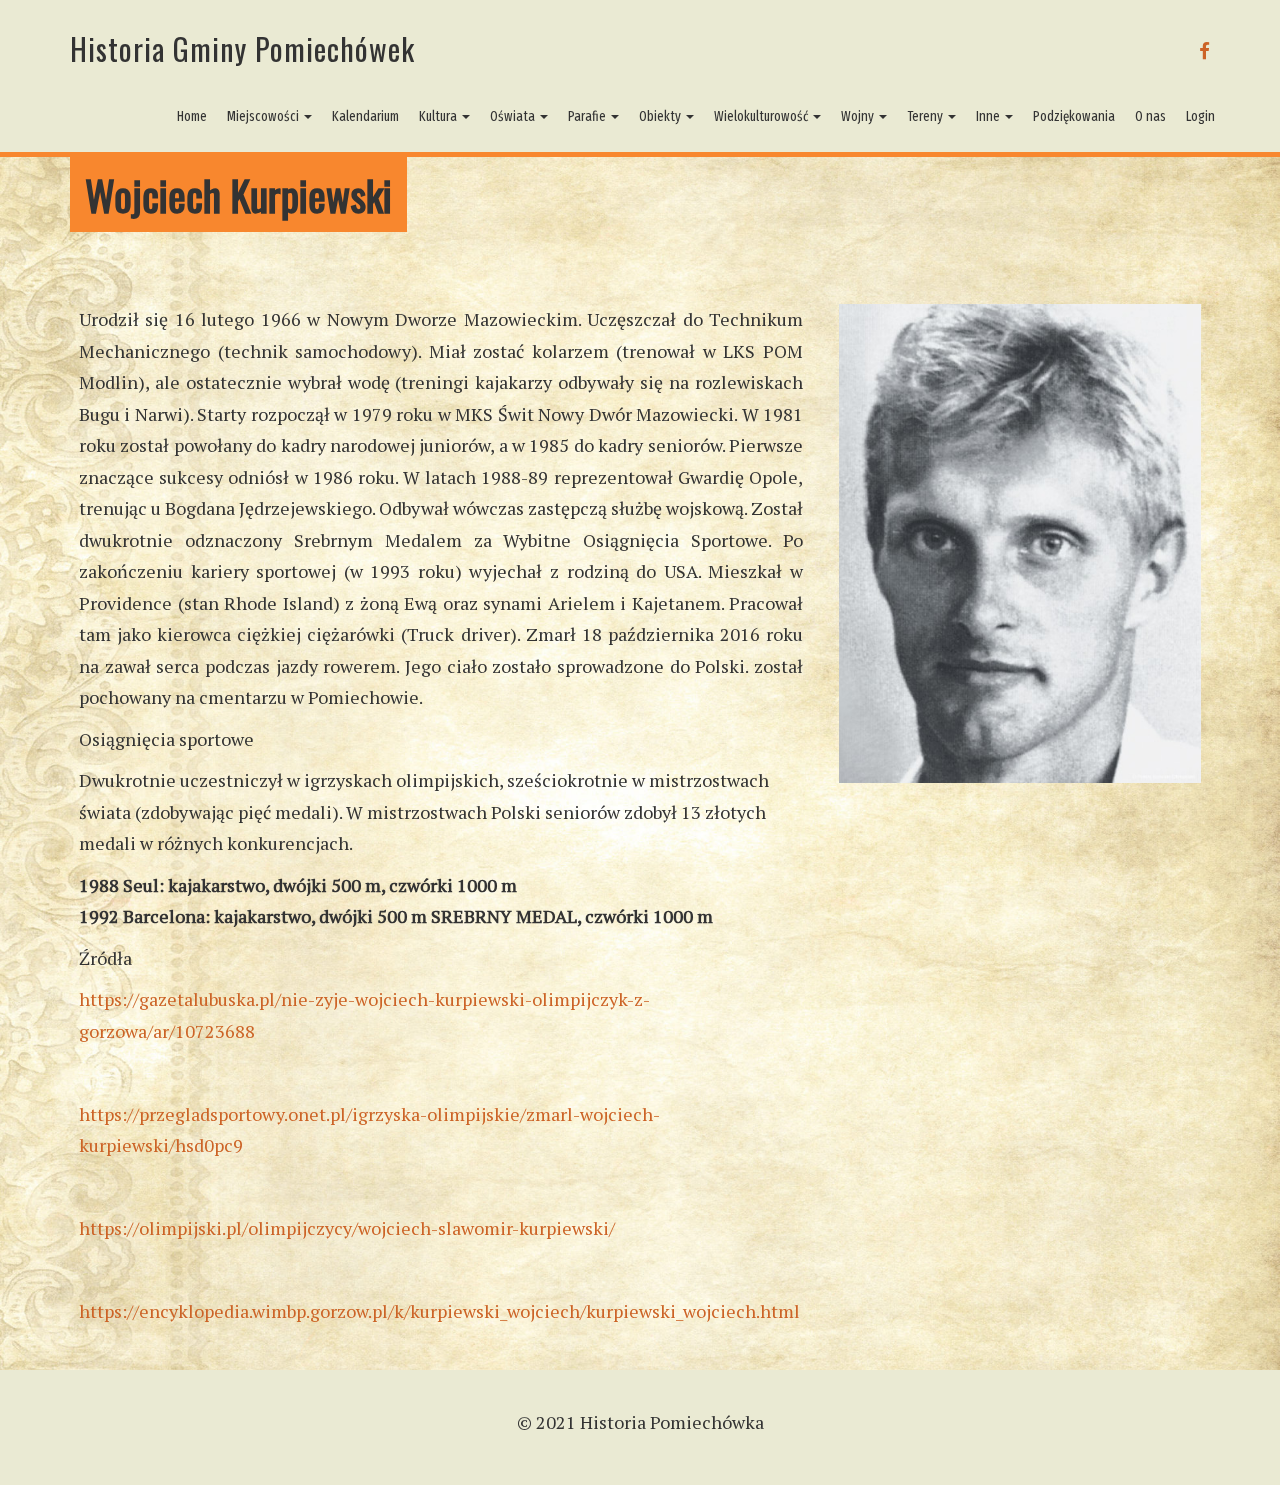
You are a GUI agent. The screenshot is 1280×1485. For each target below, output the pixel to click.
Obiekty (661, 116)
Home (192, 116)
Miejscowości (264, 116)
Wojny (859, 116)
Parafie (588, 116)
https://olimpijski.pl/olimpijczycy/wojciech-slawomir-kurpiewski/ (347, 1228)
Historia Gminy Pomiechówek (242, 48)
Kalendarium (365, 116)
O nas (1150, 116)
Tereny (926, 116)
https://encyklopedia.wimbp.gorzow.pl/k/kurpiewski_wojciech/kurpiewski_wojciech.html (439, 1311)
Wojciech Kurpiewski (238, 194)
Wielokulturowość (762, 116)
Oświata (514, 116)
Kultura (439, 116)
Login (1200, 116)
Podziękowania (1074, 116)
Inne (989, 116)
